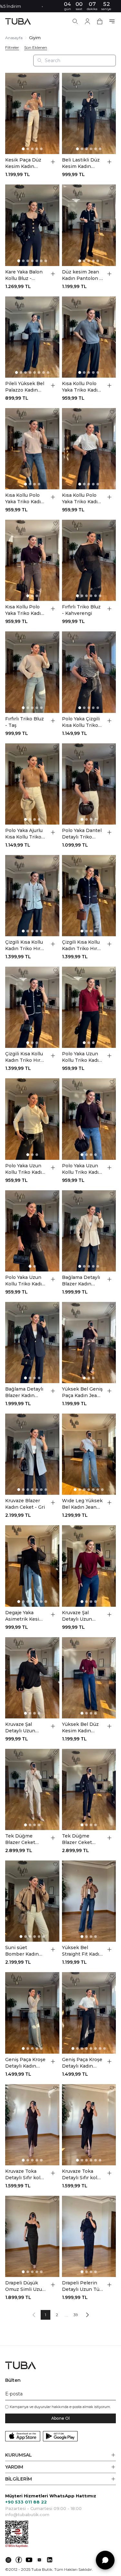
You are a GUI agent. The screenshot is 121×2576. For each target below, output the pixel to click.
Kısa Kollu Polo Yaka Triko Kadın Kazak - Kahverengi (25, 610)
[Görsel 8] (48, 372)
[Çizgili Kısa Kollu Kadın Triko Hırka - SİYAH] (32, 1007)
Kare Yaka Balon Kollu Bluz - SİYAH (24, 275)
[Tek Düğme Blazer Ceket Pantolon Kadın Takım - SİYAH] (89, 1789)
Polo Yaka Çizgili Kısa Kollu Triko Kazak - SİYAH (81, 722)
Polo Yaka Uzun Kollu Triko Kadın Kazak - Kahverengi (82, 1169)
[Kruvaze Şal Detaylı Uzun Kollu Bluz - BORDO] (89, 1566)
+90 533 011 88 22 (26, 2502)
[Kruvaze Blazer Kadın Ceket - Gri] (32, 1454)
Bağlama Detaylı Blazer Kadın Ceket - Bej (81, 1281)
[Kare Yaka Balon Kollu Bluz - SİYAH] (32, 225)
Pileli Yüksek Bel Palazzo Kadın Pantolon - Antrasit (25, 387)
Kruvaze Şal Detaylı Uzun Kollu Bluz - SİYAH (20, 1728)
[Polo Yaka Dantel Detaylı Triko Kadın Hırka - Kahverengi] (89, 784)
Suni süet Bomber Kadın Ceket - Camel (22, 1951)
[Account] (87, 21)
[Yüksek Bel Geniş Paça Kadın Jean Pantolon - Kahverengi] (89, 1343)
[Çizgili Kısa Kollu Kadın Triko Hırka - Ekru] (32, 896)
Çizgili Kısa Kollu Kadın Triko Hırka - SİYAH (25, 1057)
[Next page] (87, 2315)
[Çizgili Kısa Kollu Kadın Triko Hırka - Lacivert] (89, 896)
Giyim (35, 38)
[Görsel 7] (46, 261)
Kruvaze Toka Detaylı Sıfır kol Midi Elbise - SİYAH (80, 2175)
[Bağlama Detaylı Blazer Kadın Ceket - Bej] (89, 1231)
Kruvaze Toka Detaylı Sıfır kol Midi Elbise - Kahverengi (23, 2175)
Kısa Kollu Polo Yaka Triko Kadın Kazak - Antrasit (81, 387)
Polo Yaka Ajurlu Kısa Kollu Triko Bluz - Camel (24, 834)
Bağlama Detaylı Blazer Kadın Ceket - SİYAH (24, 1392)
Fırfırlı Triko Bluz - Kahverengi (81, 610)
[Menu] (112, 21)
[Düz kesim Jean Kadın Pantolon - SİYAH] (89, 225)
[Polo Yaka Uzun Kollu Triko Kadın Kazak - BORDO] (89, 1007)
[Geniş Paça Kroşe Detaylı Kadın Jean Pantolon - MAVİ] (32, 2013)
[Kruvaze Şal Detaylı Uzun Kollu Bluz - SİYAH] (32, 1678)
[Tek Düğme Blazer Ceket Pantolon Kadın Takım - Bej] (32, 1789)
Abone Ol (60, 2418)
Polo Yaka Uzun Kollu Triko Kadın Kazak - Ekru (25, 1169)
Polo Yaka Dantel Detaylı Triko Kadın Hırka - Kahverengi (82, 834)
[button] (60, 2455)
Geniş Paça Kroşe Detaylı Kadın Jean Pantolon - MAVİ (25, 2063)
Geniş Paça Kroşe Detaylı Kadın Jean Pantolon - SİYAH (82, 2063)
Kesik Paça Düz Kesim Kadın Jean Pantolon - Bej (24, 163)
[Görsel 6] (100, 149)
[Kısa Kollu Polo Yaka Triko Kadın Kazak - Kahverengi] (32, 560)
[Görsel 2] (28, 149)
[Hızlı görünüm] (53, 162)
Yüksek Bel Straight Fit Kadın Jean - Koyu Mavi (82, 1951)
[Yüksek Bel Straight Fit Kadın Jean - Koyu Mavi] (89, 1901)
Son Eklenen (36, 48)
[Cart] (100, 21)
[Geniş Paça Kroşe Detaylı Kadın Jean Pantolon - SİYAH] (89, 2013)
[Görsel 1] (23, 149)
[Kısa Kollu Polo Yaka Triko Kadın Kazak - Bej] (32, 449)
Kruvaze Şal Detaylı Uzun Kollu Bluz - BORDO (77, 1616)
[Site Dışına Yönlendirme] (8, 2560)
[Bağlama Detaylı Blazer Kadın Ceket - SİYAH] (32, 1343)
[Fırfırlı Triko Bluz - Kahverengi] (89, 560)
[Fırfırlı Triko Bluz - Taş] (32, 672)
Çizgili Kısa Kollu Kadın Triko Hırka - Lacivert (82, 945)
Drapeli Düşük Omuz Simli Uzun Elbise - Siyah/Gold (25, 2286)
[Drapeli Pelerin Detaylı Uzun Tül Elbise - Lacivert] (89, 2236)
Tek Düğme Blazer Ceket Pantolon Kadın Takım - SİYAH (80, 1839)
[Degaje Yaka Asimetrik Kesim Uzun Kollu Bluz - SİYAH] (32, 1566)
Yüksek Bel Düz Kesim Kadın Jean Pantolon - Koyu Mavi (81, 1728)
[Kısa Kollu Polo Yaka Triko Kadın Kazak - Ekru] (89, 449)
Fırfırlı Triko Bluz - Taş (25, 722)
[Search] (75, 21)
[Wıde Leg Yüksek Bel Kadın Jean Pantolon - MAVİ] (89, 1454)
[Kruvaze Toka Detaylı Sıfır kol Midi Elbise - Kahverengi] (32, 2125)
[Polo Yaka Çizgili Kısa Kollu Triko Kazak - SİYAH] (89, 672)
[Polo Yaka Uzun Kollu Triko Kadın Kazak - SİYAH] (32, 1231)
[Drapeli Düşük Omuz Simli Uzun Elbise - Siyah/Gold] (32, 2236)
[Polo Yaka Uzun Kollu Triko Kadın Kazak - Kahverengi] (89, 1119)
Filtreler (12, 48)
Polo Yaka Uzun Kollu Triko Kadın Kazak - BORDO (82, 1057)
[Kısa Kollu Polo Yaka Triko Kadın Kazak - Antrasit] (89, 337)
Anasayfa (14, 38)
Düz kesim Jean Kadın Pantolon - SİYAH (82, 275)
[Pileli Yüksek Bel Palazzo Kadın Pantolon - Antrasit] (32, 337)
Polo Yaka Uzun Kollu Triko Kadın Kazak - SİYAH (25, 1281)
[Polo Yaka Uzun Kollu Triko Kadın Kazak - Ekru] (32, 1119)
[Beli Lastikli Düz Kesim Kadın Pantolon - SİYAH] (89, 113)
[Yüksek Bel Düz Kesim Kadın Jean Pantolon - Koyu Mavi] (89, 1678)
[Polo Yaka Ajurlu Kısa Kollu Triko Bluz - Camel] (32, 784)
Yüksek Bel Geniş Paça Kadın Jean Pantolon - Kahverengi (82, 1392)
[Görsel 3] (32, 149)
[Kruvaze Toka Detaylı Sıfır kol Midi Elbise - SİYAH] (89, 2125)
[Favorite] (55, 77)
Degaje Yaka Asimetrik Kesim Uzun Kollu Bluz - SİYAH (25, 1616)
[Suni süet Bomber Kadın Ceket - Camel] (32, 1901)
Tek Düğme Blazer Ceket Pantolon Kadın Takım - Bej (23, 1839)
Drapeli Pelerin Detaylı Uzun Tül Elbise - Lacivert (81, 2286)
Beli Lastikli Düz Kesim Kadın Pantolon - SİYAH (82, 163)
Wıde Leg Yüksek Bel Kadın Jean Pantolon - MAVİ (82, 1504)
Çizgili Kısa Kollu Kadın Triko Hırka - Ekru (25, 945)
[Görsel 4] (37, 149)
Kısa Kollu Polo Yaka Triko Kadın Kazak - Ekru (81, 499)
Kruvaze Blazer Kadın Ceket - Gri (25, 1504)
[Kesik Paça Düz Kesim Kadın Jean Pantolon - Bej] (32, 113)
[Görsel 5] (41, 149)
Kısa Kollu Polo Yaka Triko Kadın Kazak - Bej (25, 499)
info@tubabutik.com (27, 2515)
